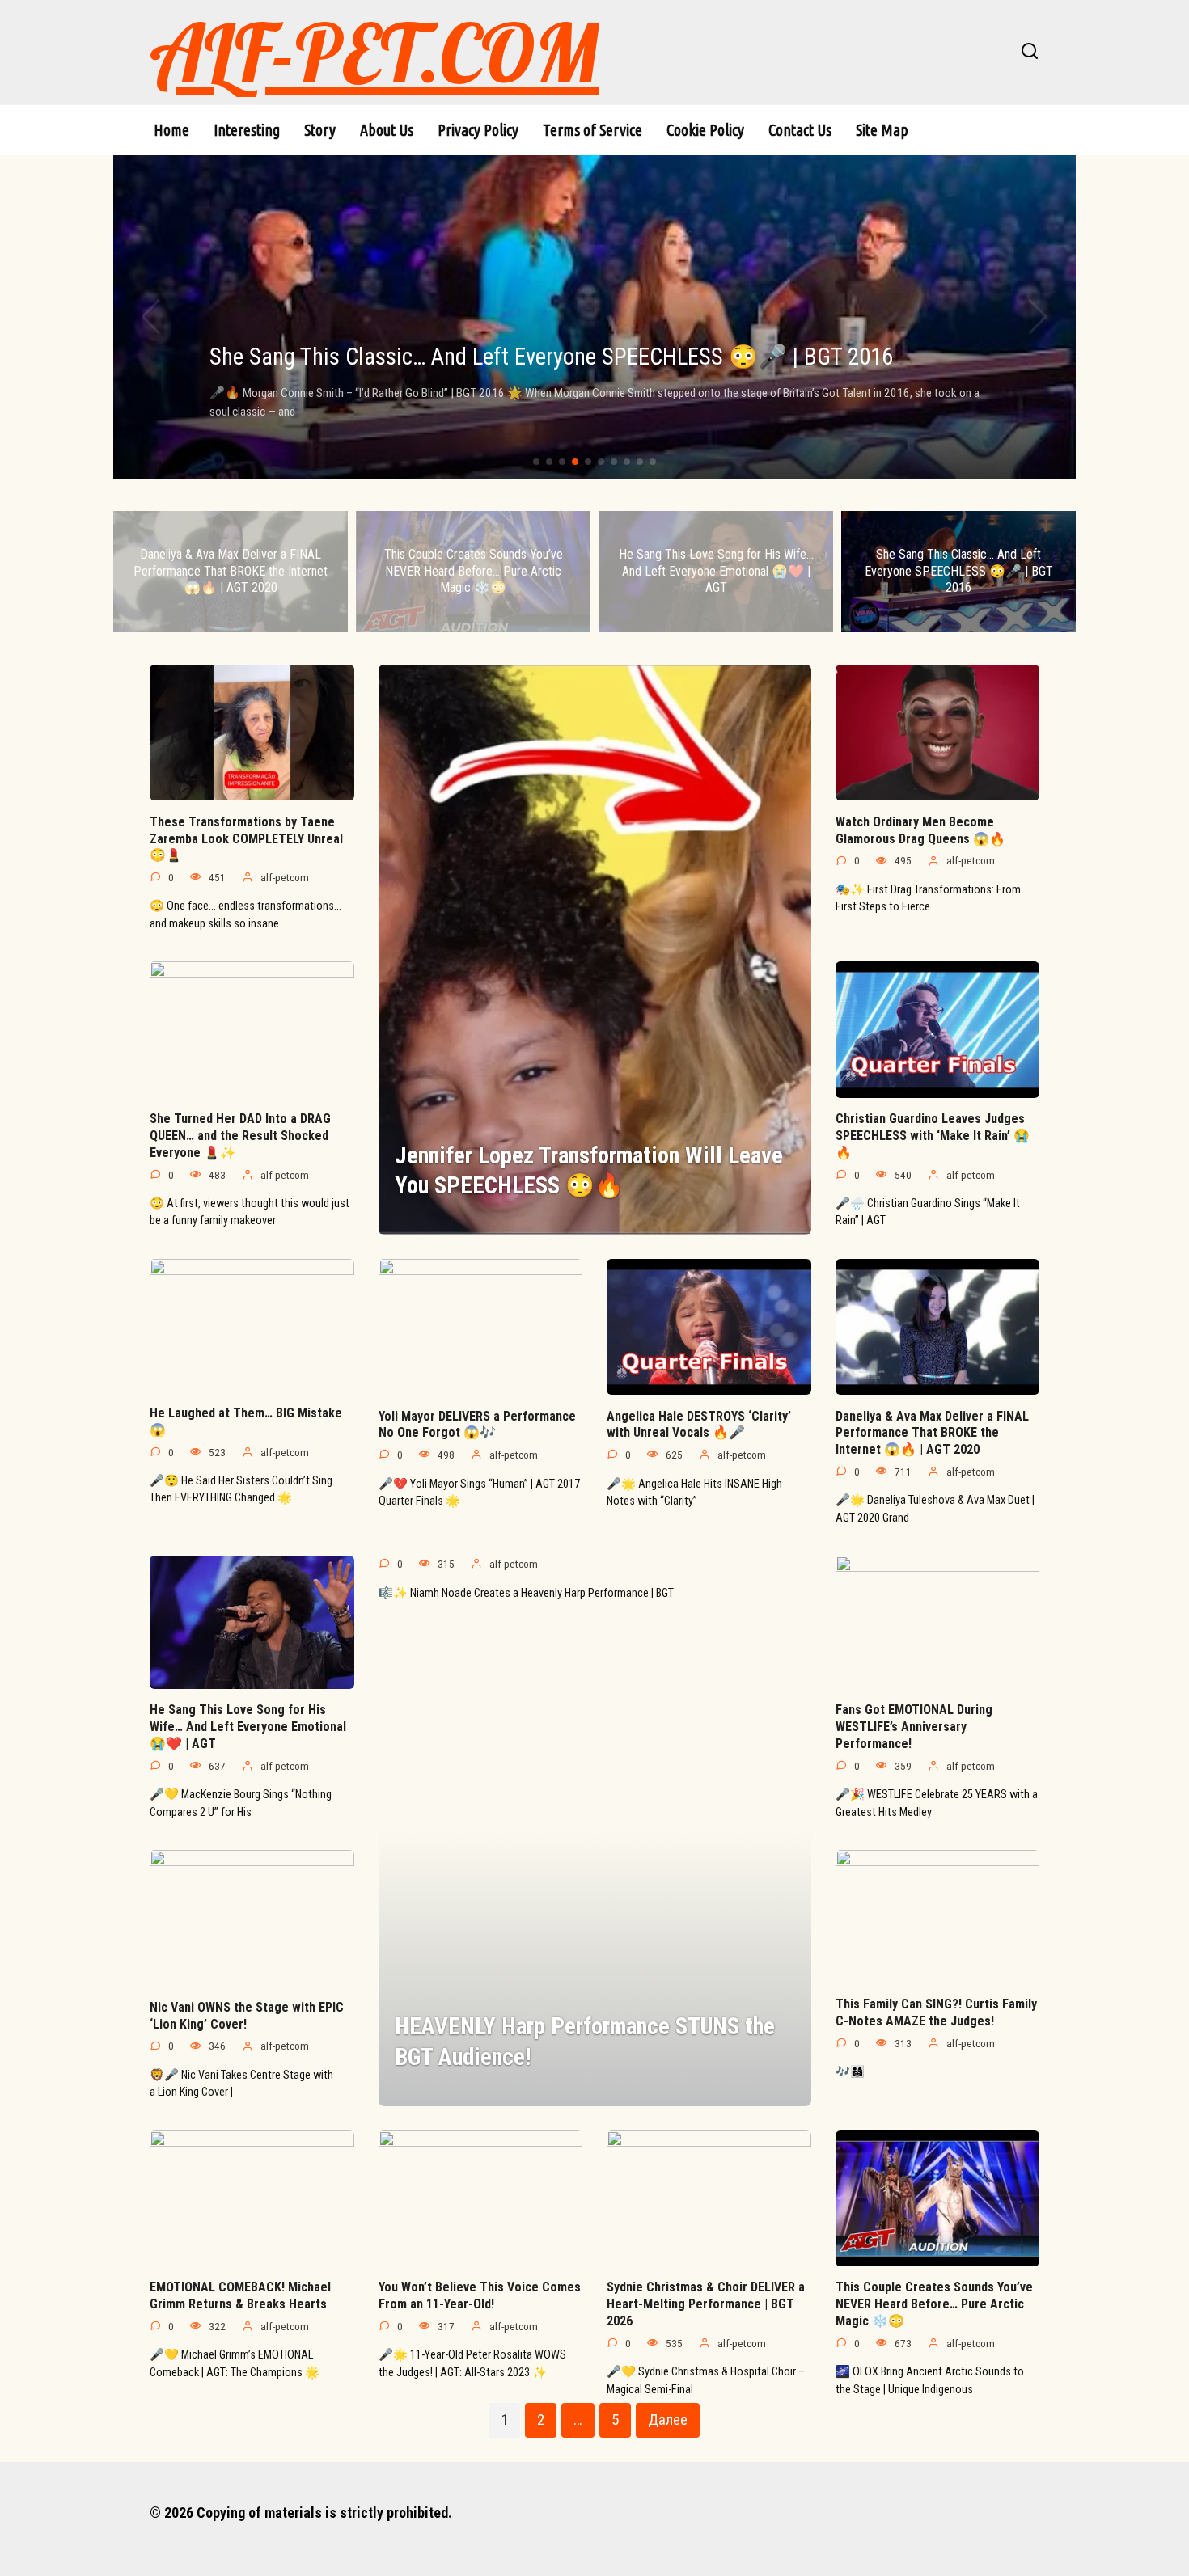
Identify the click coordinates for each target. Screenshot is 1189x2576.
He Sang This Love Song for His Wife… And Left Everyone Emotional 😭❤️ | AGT (248, 1727)
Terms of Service (592, 130)
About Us (387, 130)
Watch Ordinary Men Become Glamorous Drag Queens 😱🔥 (920, 830)
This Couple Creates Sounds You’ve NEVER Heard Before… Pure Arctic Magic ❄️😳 (934, 2304)
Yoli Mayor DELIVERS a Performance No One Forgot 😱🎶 (477, 1424)
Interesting (247, 130)
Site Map (882, 130)
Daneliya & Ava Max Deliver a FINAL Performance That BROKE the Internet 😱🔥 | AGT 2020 (932, 1432)
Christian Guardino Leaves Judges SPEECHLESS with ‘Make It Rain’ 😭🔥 (933, 1136)
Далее (668, 2420)
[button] (536, 462)
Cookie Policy (705, 130)
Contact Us (800, 130)
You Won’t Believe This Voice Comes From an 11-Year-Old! (480, 2295)
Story (320, 130)
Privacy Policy (478, 130)
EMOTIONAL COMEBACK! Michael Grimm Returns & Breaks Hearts (240, 2295)
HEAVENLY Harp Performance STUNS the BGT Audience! (585, 2041)
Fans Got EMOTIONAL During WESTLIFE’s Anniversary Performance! (914, 1727)
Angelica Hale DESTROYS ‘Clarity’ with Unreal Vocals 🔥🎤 (699, 1424)
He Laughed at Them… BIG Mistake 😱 (246, 1421)
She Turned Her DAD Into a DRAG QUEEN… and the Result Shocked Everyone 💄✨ (240, 1136)
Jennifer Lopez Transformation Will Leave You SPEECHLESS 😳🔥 (589, 1170)
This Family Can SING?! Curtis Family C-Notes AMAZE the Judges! (936, 2012)
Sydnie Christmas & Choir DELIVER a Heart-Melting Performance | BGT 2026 (706, 2304)
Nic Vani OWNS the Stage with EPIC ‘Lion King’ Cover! (247, 2015)
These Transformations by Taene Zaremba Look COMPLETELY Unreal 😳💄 (246, 838)
